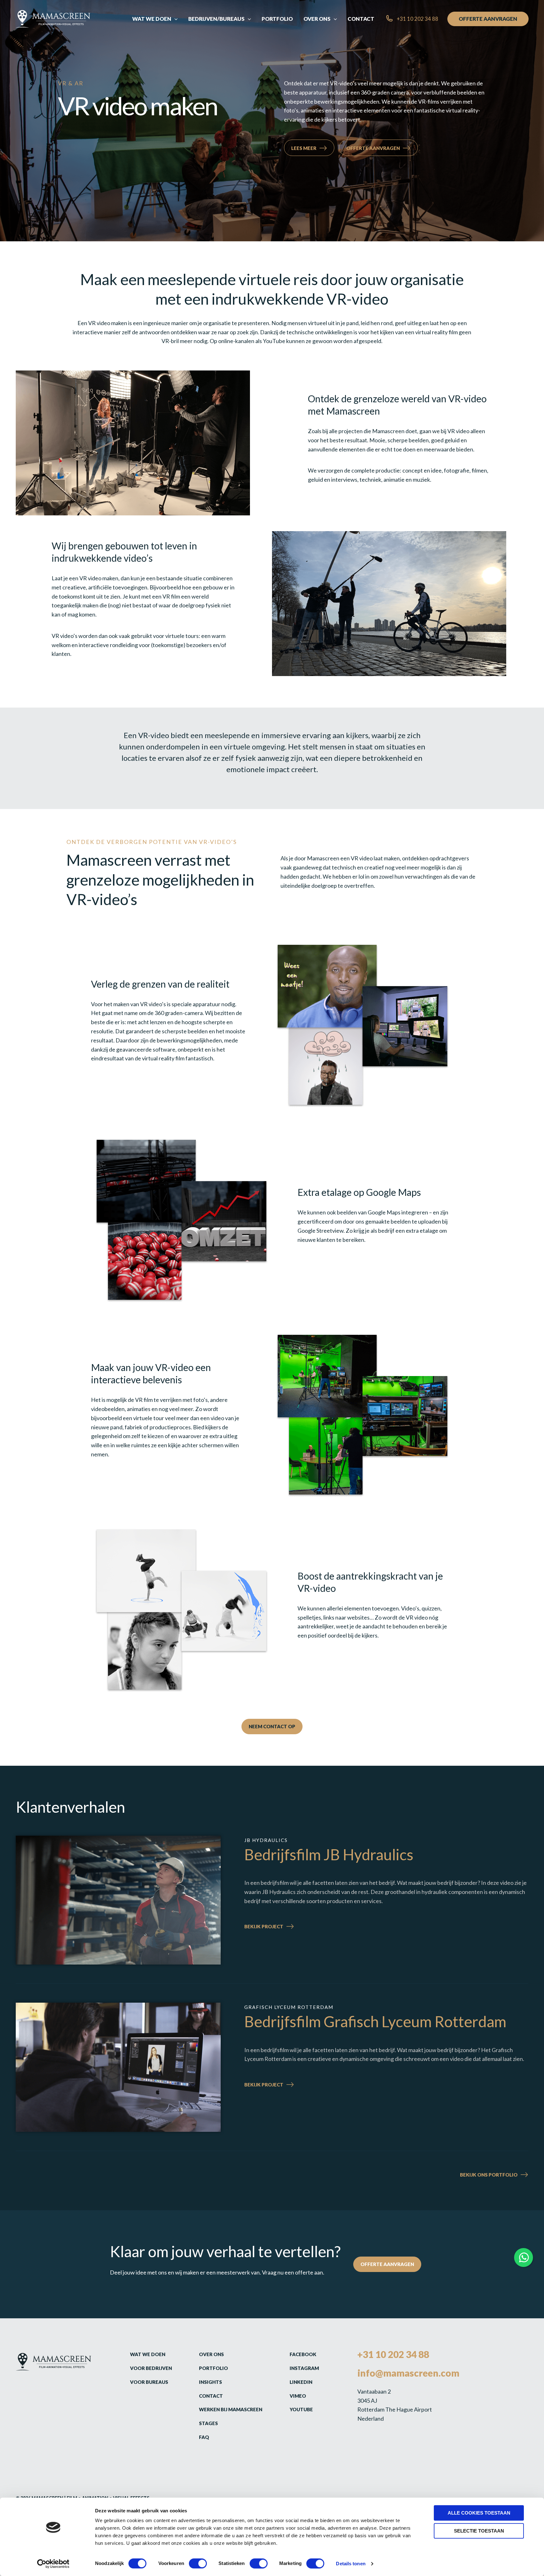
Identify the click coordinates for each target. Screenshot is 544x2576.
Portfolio (213, 2368)
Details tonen (351, 2564)
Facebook (303, 2354)
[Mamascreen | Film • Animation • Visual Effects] (53, 18)
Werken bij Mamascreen (231, 2409)
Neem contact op (272, 1726)
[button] (174, 19)
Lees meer (304, 148)
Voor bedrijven (151, 2368)
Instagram (304, 2368)
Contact (211, 2396)
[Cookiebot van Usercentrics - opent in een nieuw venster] (53, 2564)
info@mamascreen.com (408, 2373)
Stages (208, 2423)
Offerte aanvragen (373, 148)
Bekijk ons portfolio (489, 2174)
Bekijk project (280, 1927)
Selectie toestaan (479, 2531)
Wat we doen (148, 2354)
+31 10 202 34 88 (393, 2354)
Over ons (211, 2354)
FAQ (204, 2437)
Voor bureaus (149, 2382)
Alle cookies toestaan (479, 2513)
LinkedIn (301, 2382)
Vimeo (298, 2396)
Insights (210, 2382)
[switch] (198, 2563)
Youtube (301, 2409)
